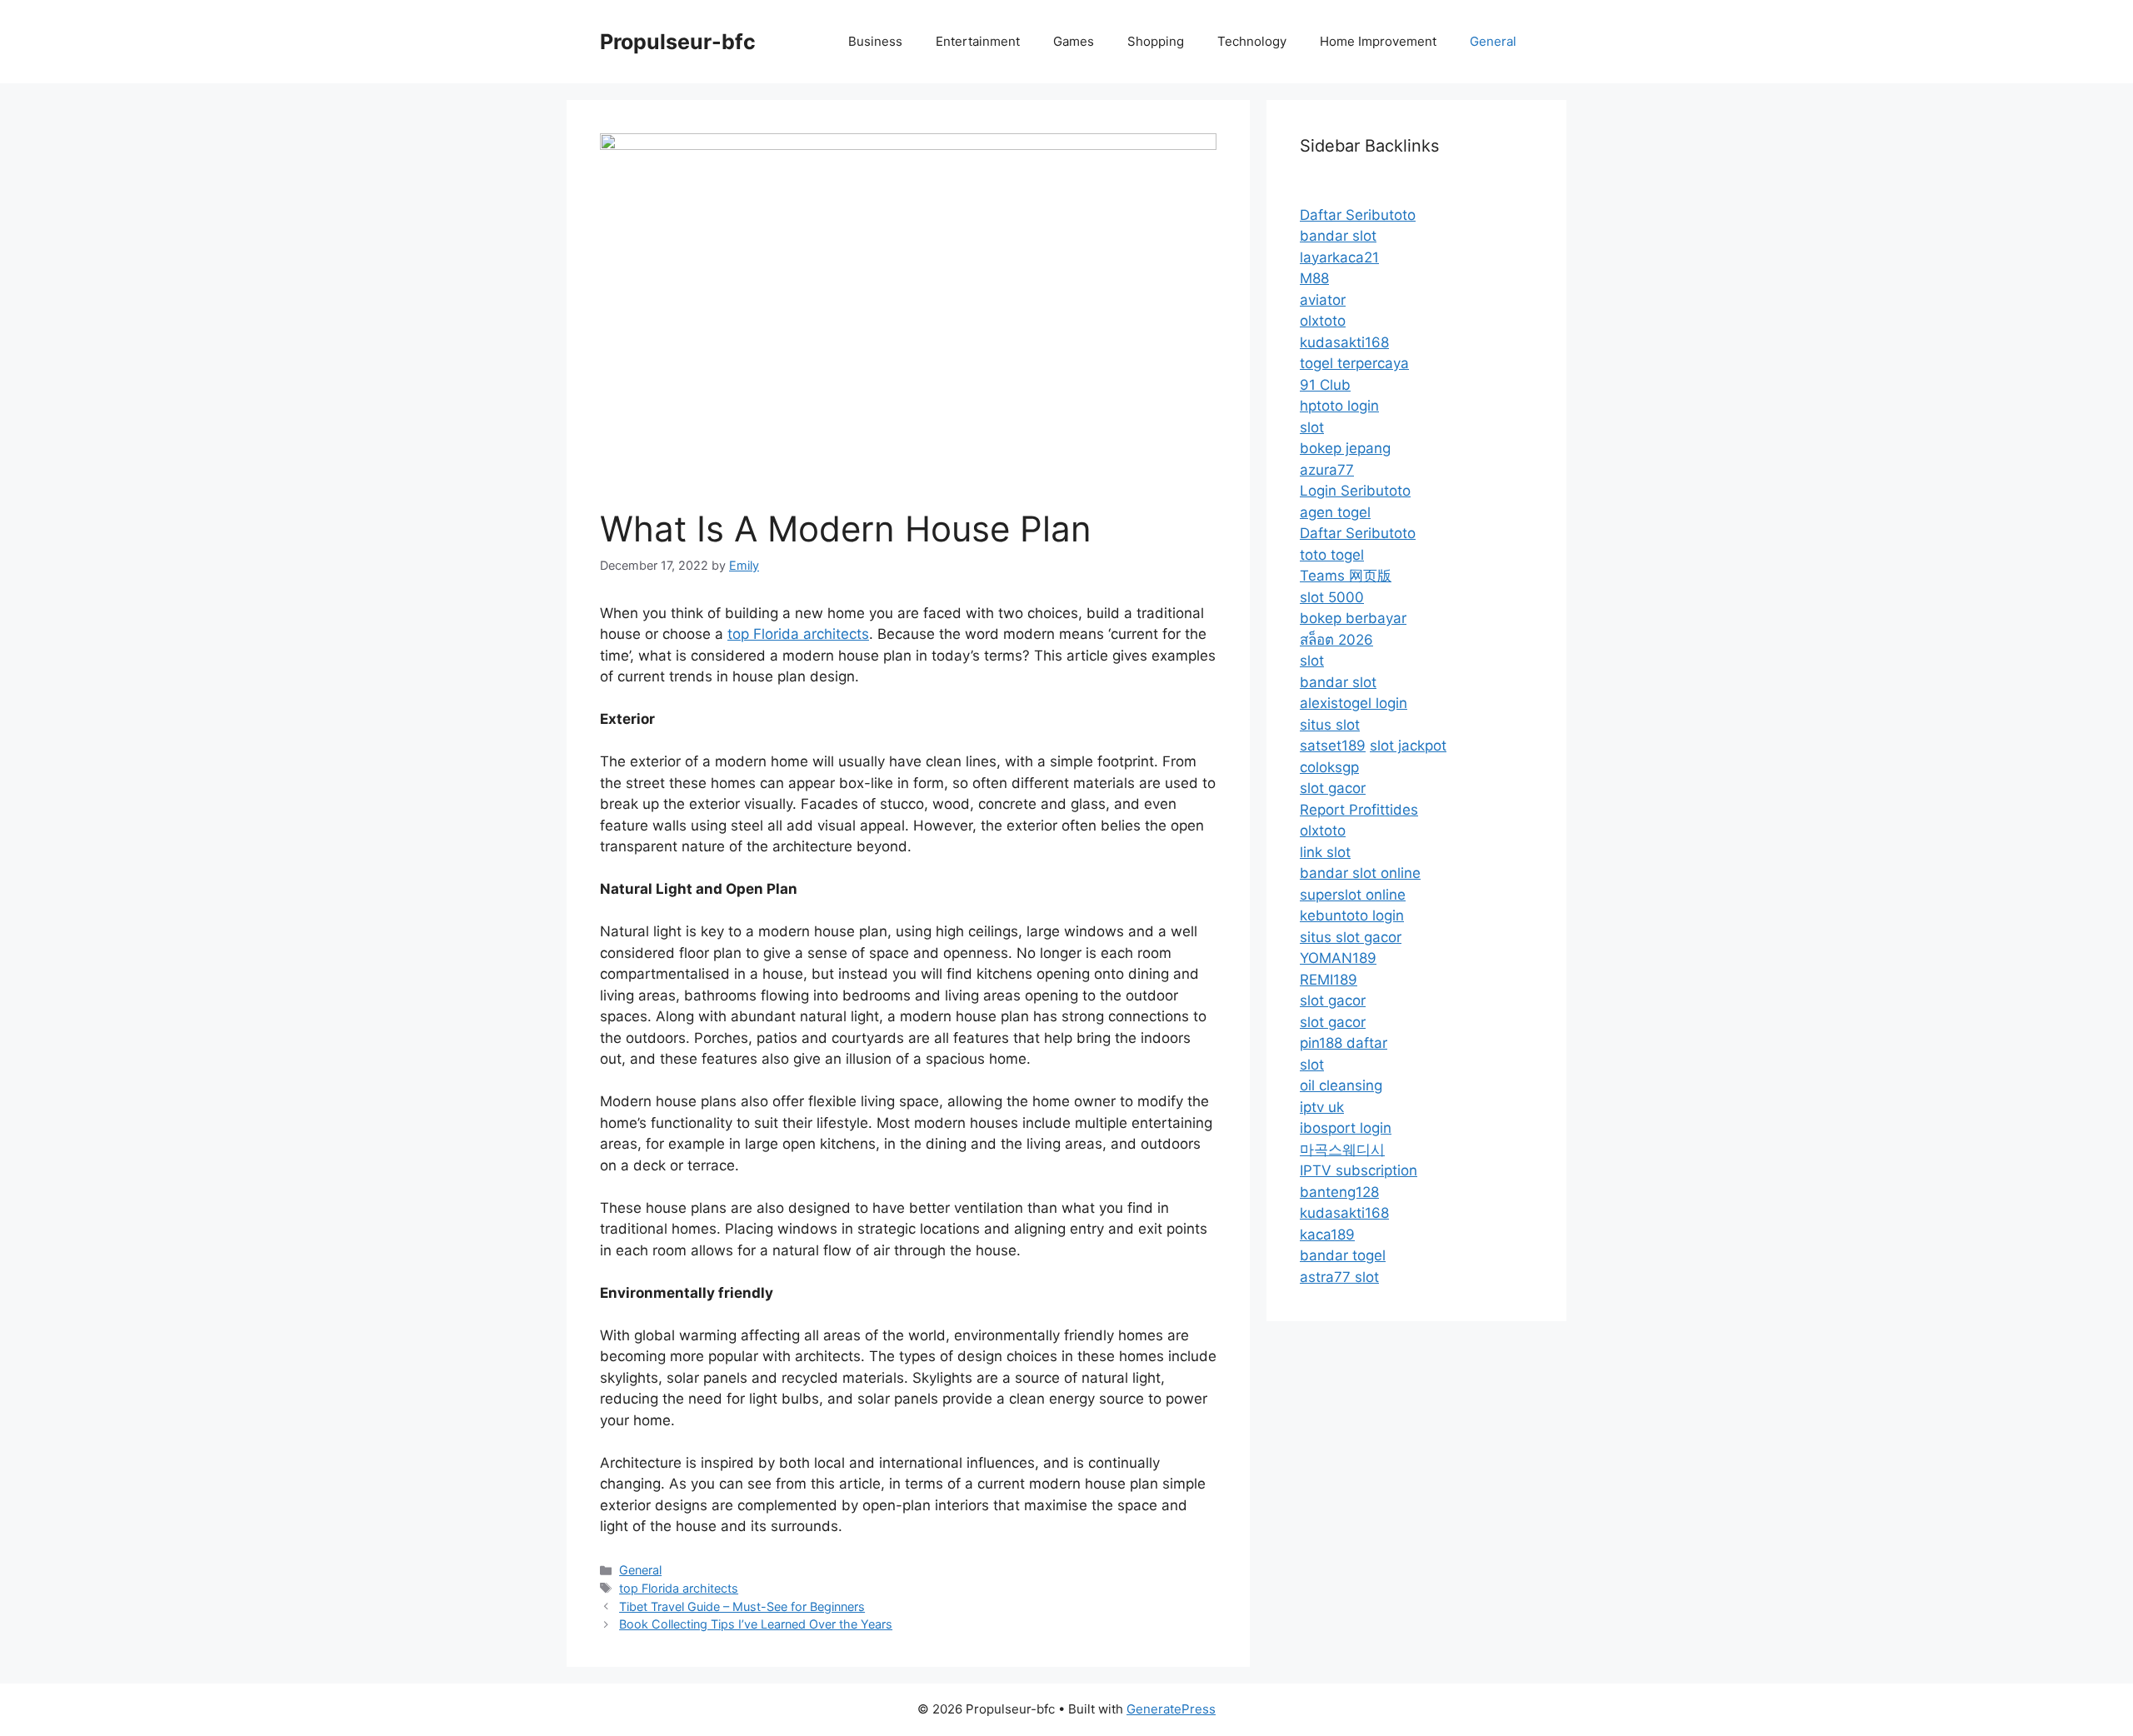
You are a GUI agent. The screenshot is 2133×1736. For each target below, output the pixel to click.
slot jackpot (1408, 746)
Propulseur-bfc (678, 42)
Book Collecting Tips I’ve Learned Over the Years (756, 1624)
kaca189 (1327, 1235)
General (1493, 41)
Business (875, 41)
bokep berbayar (1353, 618)
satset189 (1333, 746)
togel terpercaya (1354, 363)
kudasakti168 (1344, 342)
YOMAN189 (1338, 958)
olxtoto (1323, 321)
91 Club (1325, 385)
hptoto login (1339, 406)
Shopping (1156, 41)
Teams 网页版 (1346, 576)
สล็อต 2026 (1336, 640)
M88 (1314, 278)
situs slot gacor (1351, 937)
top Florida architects (798, 634)
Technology (1252, 41)
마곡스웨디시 (1342, 1150)
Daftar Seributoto (1358, 215)
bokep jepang (1345, 448)
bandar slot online (1360, 873)
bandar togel (1343, 1255)
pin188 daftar (1344, 1043)
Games (1074, 41)
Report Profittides (1359, 810)
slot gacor (1333, 788)
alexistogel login (1354, 703)
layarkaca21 (1339, 257)
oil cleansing (1341, 1085)
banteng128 (1339, 1192)
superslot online (1353, 895)
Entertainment (978, 41)
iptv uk (1322, 1107)
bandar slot (1338, 236)
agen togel (1335, 512)
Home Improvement (1378, 41)
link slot (1325, 852)
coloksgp (1329, 767)
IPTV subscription (1359, 1170)
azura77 (1327, 470)
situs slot (1330, 725)
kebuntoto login (1352, 915)
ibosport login (1346, 1128)
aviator (1323, 300)
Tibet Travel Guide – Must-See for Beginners (742, 1606)
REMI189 (1329, 980)
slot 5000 (1332, 597)
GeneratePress (1171, 1709)
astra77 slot (1339, 1277)
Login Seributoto (1355, 491)
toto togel (1332, 555)
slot (1312, 427)
